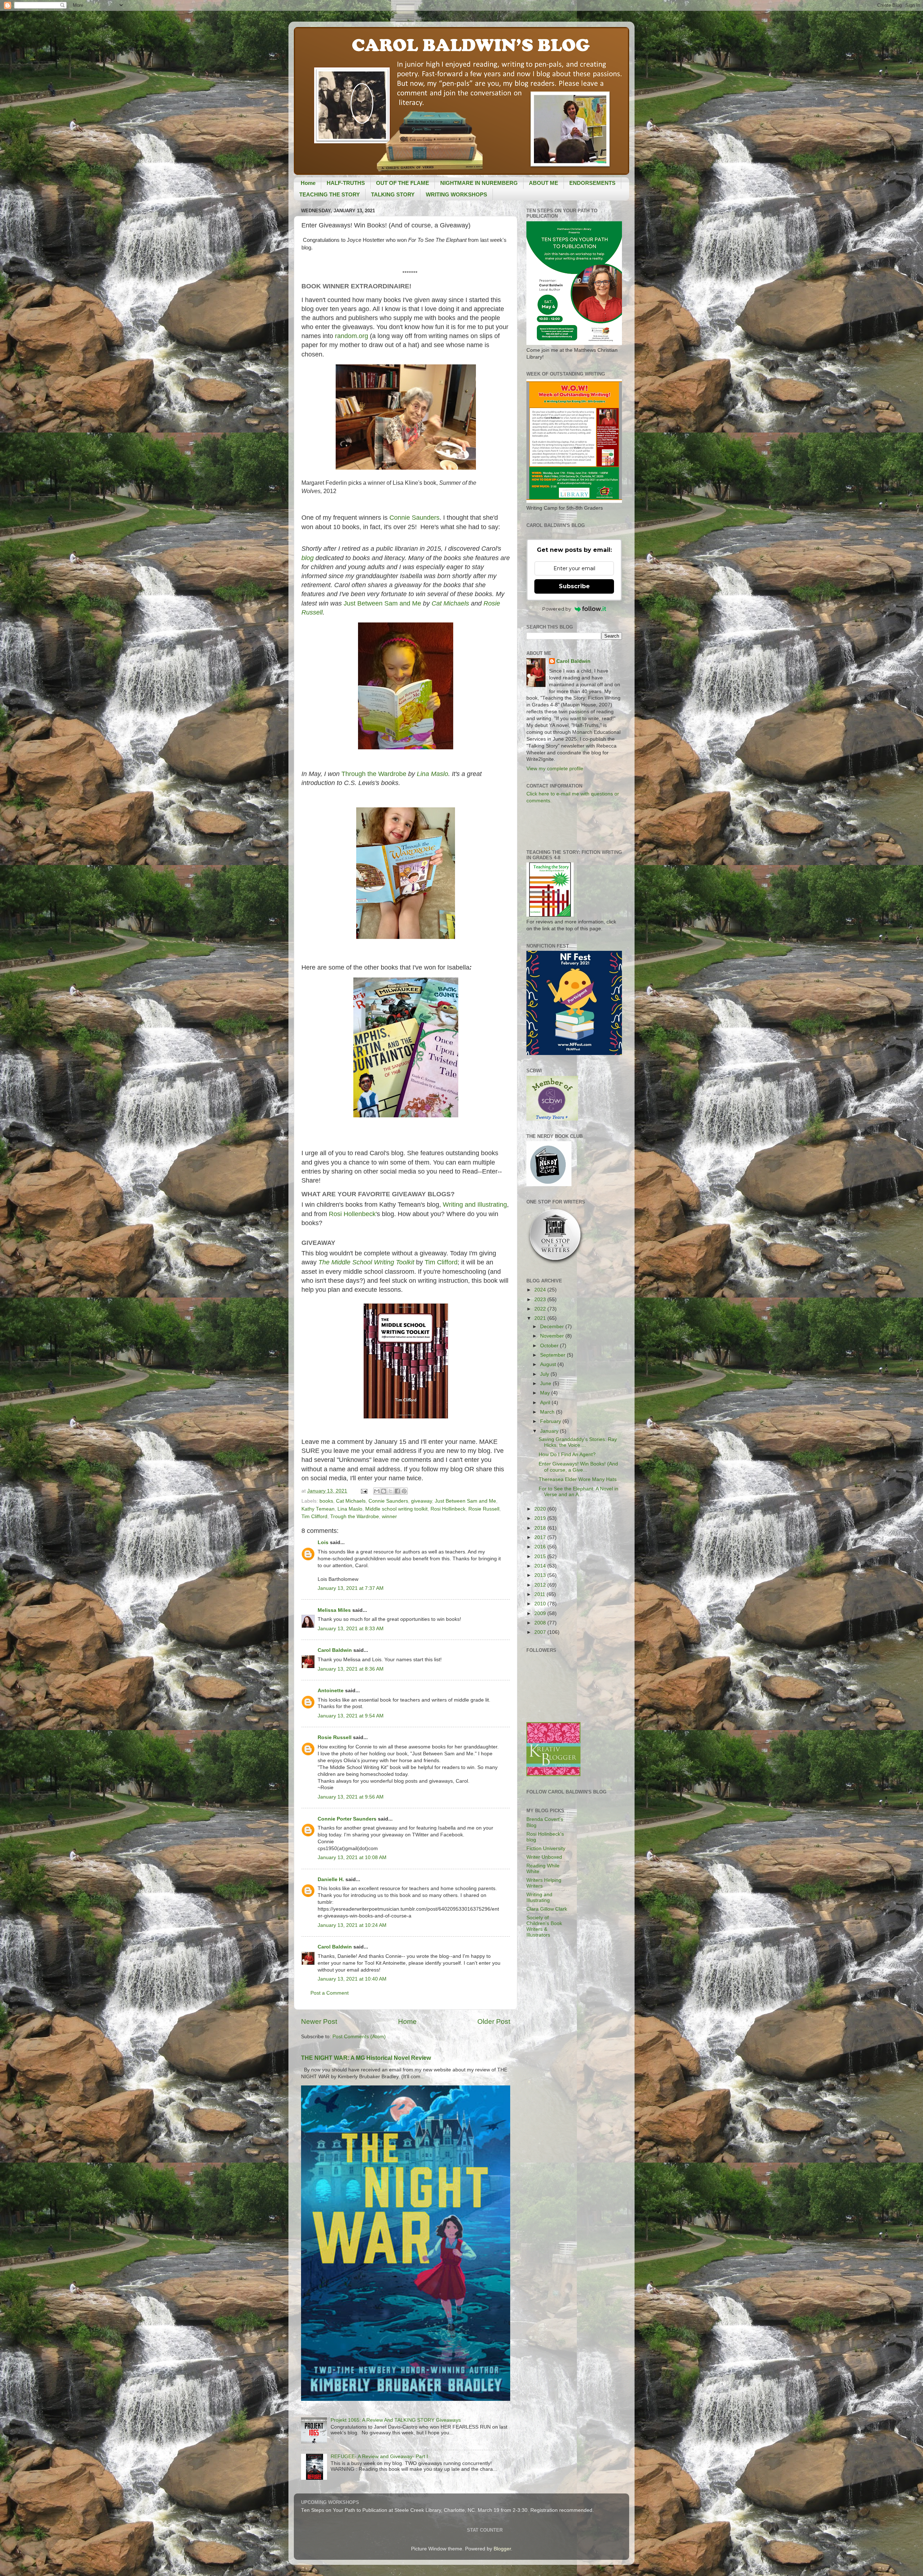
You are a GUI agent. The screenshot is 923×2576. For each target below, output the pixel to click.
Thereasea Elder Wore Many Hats (578, 1479)
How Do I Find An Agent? (567, 1455)
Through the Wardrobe (374, 774)
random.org (352, 336)
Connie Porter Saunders (347, 1819)
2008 (541, 1623)
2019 (541, 1518)
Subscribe (574, 586)
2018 (541, 1528)
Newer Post (319, 2021)
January (550, 1431)
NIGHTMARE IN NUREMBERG (479, 183)
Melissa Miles (334, 1610)
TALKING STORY (393, 194)
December (553, 1327)
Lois (323, 1542)
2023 (541, 1300)
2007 (541, 1632)
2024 (541, 1290)
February (551, 1421)
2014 (541, 1566)
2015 (541, 1557)
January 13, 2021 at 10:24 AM (352, 1925)
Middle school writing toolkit (396, 1509)
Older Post (494, 2021)
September (553, 1355)
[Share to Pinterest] (404, 1491)
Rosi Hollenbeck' (353, 1214)
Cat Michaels (450, 603)
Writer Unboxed (544, 1857)
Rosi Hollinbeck (448, 1509)
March (548, 1412)
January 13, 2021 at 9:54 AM (351, 1716)
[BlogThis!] (384, 1491)
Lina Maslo (432, 774)
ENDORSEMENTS (592, 183)
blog (308, 558)
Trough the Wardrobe (355, 1517)
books (326, 1501)
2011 (540, 1594)
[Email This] (377, 1491)
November (553, 1336)
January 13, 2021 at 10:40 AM (352, 1979)
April (546, 1403)
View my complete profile (555, 769)
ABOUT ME (544, 183)
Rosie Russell (484, 1509)
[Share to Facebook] (397, 1491)
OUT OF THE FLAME (403, 183)
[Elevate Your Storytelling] (556, 1264)
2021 (541, 1318)
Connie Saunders (414, 518)
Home (308, 183)
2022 (541, 1309)
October (550, 1346)
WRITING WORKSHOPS (456, 194)
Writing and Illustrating (475, 1205)
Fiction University (546, 1848)
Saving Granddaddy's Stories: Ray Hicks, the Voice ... (578, 1442)
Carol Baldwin (335, 1650)
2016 (541, 1547)
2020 (541, 1509)
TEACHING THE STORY (330, 194)
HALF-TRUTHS (346, 183)
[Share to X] (390, 1491)
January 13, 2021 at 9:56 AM (351, 1797)
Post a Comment (330, 1993)
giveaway (421, 1501)
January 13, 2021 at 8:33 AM (351, 1629)
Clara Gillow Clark (547, 1909)
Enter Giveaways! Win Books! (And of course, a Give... (578, 1467)
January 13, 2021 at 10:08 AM (352, 1857)
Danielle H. (331, 1879)
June (546, 1384)
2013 (541, 1575)
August (549, 1364)
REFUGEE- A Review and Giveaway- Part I (379, 2457)
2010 (541, 1604)
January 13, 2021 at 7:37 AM (351, 1588)
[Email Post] (364, 1491)
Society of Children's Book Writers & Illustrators (544, 1927)
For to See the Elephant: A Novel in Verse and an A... (578, 1492)
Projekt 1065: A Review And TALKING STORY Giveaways (396, 2420)
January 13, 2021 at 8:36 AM (351, 1669)
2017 (541, 1537)
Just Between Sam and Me (382, 603)
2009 (541, 1613)
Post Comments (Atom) (359, 2037)
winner (389, 1517)
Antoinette (331, 1691)
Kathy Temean (318, 1509)
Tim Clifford (441, 1262)
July (545, 1374)
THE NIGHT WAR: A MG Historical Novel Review (366, 2058)
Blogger (502, 2549)
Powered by (557, 609)
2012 (541, 1585)
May (546, 1393)
